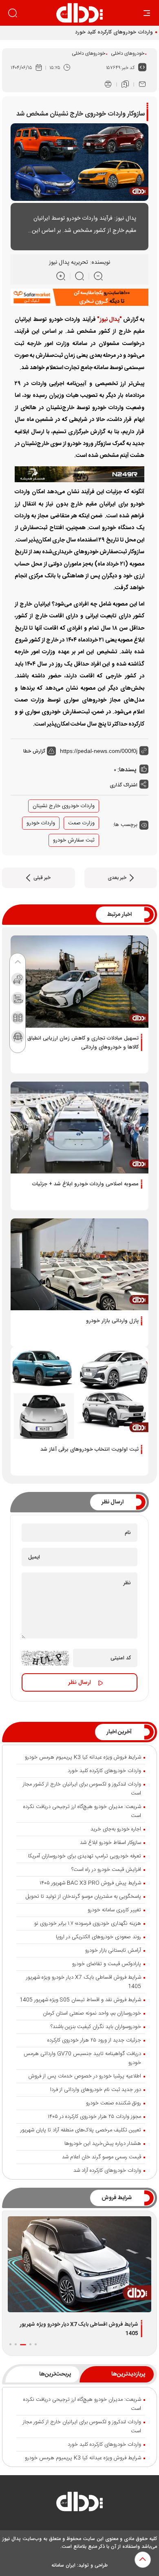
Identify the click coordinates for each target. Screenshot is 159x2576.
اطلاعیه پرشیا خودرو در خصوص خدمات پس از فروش (85, 2076)
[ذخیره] (125, 85)
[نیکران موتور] (79, 474)
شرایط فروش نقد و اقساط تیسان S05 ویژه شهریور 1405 (80, 2000)
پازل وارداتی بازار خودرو (112, 1321)
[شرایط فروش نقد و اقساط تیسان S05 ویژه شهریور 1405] (79, 2264)
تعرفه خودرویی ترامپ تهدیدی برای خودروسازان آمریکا (85, 1856)
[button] (36, 2344)
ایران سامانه (63, 2565)
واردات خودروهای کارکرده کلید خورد (114, 32)
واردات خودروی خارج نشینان (64, 806)
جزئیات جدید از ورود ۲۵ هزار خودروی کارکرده (94, 2040)
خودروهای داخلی (128, 53)
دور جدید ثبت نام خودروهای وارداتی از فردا (96, 2090)
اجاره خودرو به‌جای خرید (116, 1829)
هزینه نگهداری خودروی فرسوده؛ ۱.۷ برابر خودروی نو (88, 1924)
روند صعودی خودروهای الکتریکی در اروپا (98, 1937)
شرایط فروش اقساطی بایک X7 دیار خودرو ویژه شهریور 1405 (84, 1982)
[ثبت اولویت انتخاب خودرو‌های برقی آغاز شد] (79, 1393)
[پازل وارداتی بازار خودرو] (79, 1264)
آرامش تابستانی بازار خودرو (113, 1950)
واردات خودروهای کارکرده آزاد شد (107, 2171)
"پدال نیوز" (109, 320)
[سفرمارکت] (79, 298)
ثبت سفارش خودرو (74, 840)
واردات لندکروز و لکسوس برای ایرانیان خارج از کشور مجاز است (82, 1789)
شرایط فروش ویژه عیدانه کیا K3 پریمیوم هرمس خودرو (83, 1757)
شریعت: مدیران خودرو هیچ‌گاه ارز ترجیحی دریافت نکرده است (82, 1811)
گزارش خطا (35, 751)
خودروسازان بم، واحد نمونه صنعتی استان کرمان (92, 2013)
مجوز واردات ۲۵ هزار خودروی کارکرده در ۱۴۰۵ (94, 2117)
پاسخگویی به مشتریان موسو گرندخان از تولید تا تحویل (83, 1897)
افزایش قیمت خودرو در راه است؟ (106, 1870)
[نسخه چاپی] (108, 85)
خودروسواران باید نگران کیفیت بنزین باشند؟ (96, 2027)
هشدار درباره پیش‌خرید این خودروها (103, 2144)
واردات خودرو (41, 823)
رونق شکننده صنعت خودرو (114, 2103)
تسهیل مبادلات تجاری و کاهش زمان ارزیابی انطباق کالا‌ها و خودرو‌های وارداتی (83, 1043)
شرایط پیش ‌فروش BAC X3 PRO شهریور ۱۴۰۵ (90, 1883)
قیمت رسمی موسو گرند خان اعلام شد (102, 2157)
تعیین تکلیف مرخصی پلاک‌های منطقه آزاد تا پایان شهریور (81, 2130)
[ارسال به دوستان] (142, 85)
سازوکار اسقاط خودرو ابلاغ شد (110, 1843)
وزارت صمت (81, 823)
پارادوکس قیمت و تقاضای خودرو (107, 1964)
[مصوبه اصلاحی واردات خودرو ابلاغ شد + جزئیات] (79, 1128)
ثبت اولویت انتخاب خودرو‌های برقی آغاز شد (89, 1449)
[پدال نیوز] (79, 2504)
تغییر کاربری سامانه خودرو (114, 1910)
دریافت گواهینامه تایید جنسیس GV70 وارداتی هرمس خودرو (82, 2058)
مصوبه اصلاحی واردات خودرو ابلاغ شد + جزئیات (85, 1184)
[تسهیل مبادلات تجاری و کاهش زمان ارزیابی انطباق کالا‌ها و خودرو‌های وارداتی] (79, 981)
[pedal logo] (79, 13)
